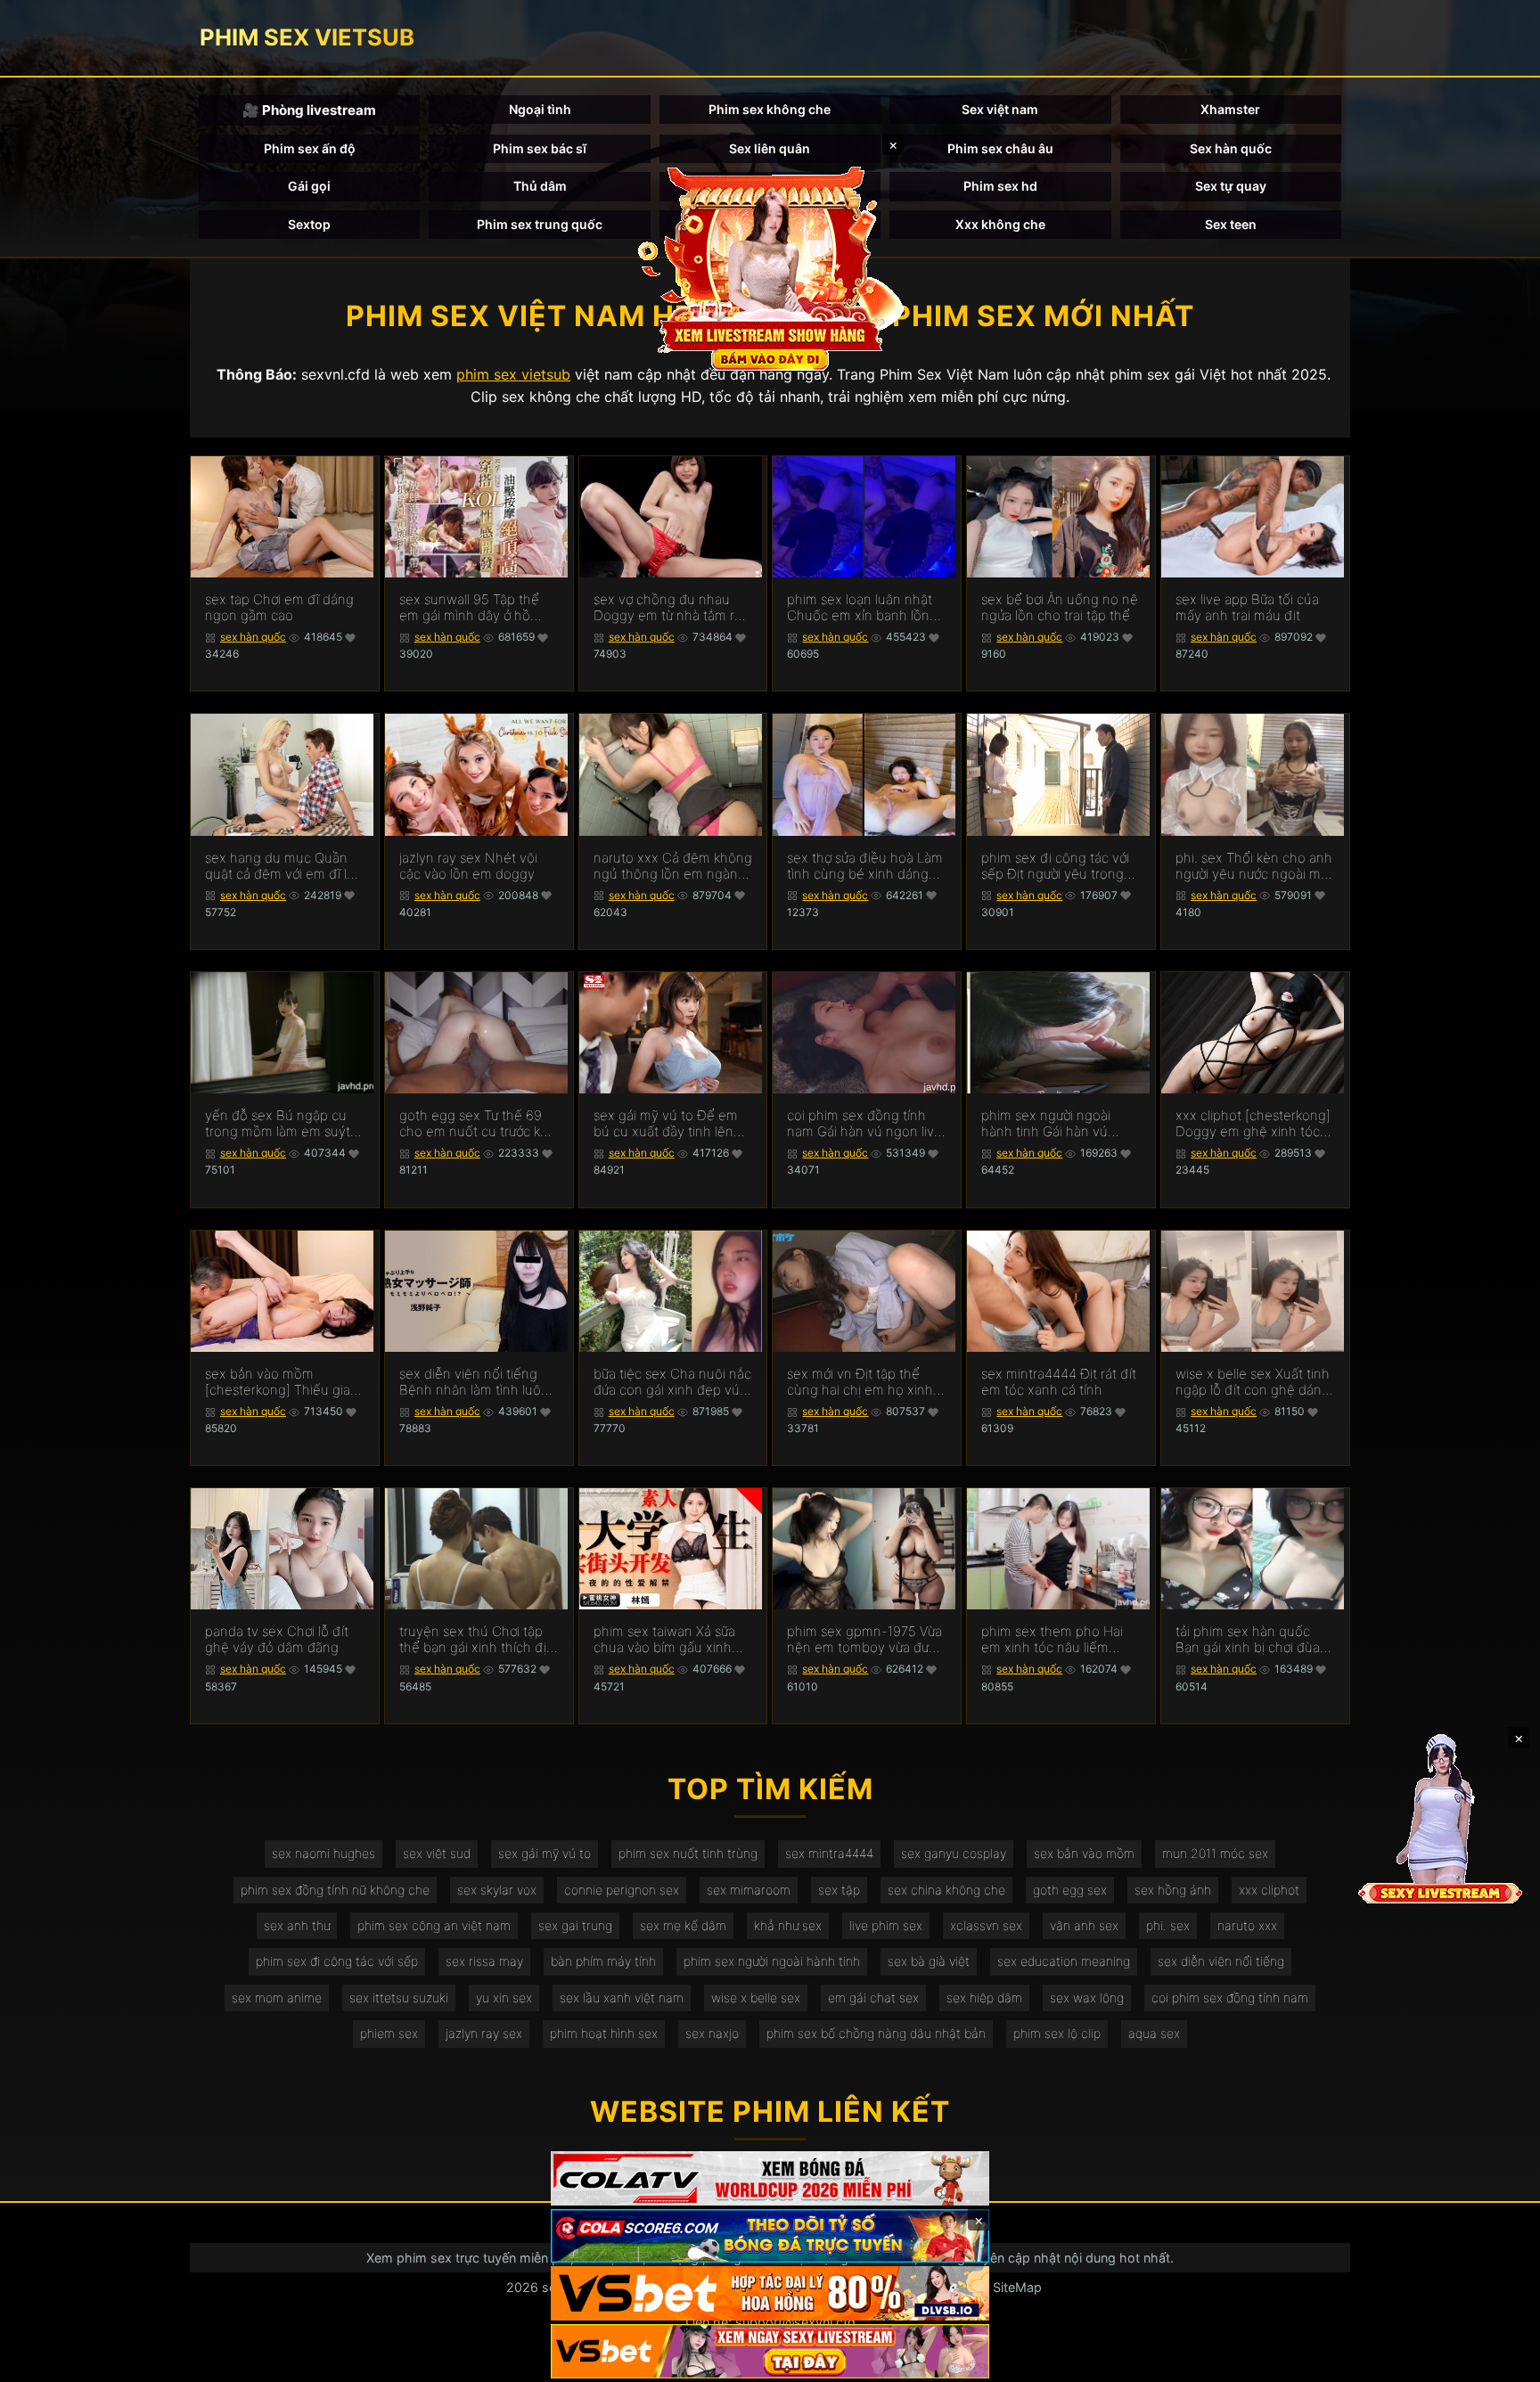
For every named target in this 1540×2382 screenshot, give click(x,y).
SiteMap (1017, 2287)
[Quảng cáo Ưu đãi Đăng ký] (770, 2236)
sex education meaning (1064, 1961)
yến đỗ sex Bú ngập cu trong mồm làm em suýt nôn (278, 1124)
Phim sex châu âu (1000, 148)
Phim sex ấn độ (310, 148)
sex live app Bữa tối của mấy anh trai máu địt (1247, 608)
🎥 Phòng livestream (309, 110)
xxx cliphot (1269, 1890)
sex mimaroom (749, 1890)
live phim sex (886, 1925)
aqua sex (1154, 2033)
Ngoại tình (540, 109)
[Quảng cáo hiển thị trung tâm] (770, 267)
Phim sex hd (1000, 186)
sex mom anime (277, 1997)
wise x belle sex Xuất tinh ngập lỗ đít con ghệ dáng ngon (1253, 1382)
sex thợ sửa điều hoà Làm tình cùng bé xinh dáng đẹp (865, 866)
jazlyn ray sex (484, 2033)
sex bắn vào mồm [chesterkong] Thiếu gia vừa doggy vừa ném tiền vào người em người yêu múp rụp (279, 1382)
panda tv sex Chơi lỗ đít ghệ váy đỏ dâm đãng (277, 1640)
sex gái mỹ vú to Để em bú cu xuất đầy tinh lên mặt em (666, 1124)
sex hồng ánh (1173, 1890)
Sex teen (1231, 224)
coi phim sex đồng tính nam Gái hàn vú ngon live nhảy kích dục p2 (864, 1124)
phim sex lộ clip (1057, 2033)
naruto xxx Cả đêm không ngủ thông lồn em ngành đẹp (673, 866)
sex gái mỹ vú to (545, 1853)
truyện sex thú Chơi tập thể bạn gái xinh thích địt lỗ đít (475, 1640)
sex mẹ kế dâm (683, 1925)
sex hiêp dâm (984, 1997)
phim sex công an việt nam (434, 1925)
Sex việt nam (1000, 109)
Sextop (309, 224)
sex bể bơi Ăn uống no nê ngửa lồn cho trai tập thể (1060, 608)
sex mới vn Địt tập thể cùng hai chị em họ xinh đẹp (860, 1382)
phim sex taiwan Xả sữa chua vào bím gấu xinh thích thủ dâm (664, 1640)
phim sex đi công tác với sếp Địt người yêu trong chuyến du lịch (1055, 866)
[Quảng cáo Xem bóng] (770, 2178)
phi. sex (1168, 1925)
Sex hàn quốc (1231, 148)
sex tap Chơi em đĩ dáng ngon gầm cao (279, 608)
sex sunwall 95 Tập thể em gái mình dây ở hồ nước (469, 608)
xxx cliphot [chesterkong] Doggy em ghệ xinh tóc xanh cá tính (1253, 1124)
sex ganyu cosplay (954, 1853)
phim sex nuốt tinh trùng (688, 1853)
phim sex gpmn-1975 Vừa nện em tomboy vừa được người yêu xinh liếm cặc (865, 1640)
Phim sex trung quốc (540, 224)
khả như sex (788, 1925)
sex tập (839, 1890)
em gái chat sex (873, 1997)
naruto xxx (1247, 1925)
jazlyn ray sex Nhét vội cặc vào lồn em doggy (468, 866)
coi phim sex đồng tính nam (1230, 1997)
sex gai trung (575, 1925)
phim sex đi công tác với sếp (337, 1961)
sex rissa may (484, 1961)
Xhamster (1230, 109)
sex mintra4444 (829, 1853)
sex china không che (946, 1890)
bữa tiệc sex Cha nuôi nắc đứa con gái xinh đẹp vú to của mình (672, 1382)
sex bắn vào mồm (1084, 1853)
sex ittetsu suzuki (399, 1997)
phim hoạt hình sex (604, 2033)
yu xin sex (504, 1997)
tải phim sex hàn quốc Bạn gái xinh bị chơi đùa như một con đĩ (1248, 1640)
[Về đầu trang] (1501, 2361)
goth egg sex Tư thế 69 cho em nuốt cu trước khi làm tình (475, 1124)
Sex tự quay (1231, 186)
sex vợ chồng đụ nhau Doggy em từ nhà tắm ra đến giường (668, 608)
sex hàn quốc (253, 637)
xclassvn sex (986, 1925)
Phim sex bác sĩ (540, 148)
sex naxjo (712, 2033)
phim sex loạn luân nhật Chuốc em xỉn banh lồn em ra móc (860, 608)
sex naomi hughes (324, 1853)
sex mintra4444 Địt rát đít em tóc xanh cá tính (1059, 1382)
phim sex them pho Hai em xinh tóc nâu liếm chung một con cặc (1052, 1640)
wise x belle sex (756, 1997)
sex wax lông (1087, 1997)
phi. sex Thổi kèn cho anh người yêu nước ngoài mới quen (1254, 866)
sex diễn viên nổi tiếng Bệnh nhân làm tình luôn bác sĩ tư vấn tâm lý (474, 1382)
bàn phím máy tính (603, 1961)
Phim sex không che (770, 109)
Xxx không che (1000, 224)
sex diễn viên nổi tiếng (1221, 1961)
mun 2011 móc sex (1215, 1853)
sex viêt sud (437, 1853)
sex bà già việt (929, 1961)
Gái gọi (309, 186)
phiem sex (389, 2033)
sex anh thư (297, 1925)
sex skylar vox (497, 1890)
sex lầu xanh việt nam (622, 1997)
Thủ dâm (540, 186)
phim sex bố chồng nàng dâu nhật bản (876, 2033)
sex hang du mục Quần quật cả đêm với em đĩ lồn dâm (284, 866)
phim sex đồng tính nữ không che (335, 1890)
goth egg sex (1070, 1890)
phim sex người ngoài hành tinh (772, 1961)
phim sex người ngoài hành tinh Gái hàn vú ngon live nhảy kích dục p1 (1053, 1124)
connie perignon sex (622, 1890)
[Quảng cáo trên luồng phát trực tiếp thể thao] (770, 2351)
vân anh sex (1084, 1925)
